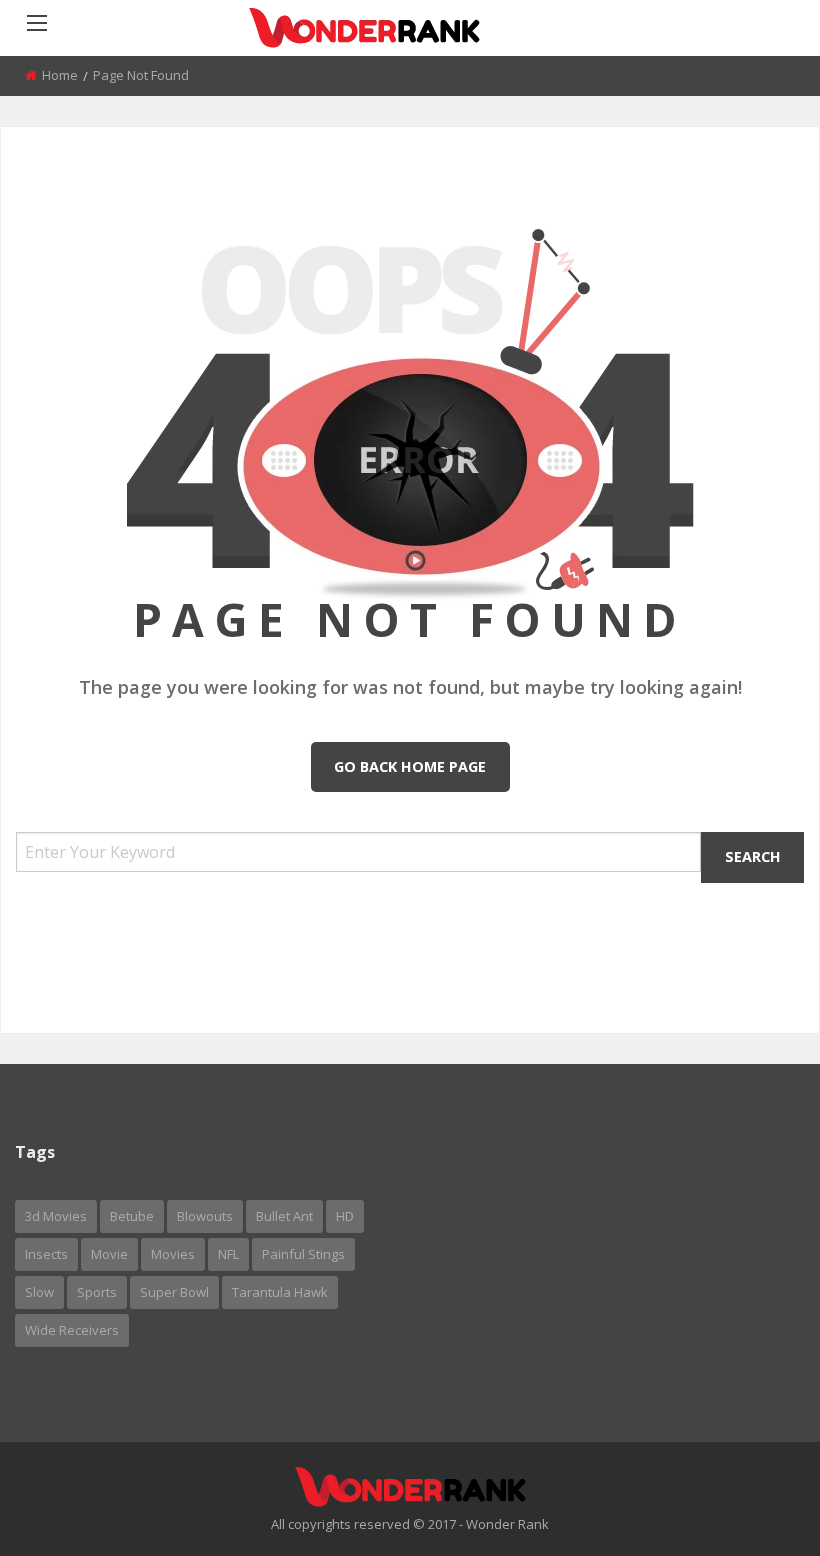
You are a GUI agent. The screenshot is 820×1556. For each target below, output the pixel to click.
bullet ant (284, 1216)
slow (39, 1292)
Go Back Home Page (410, 766)
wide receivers (72, 1330)
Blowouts (205, 1216)
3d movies (56, 1216)
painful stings (303, 1254)
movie (109, 1254)
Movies (173, 1254)
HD (345, 1216)
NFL (228, 1254)
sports (97, 1292)
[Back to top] (755, 1511)
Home (60, 75)
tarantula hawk (280, 1292)
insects (46, 1254)
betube (132, 1216)
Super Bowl (174, 1292)
